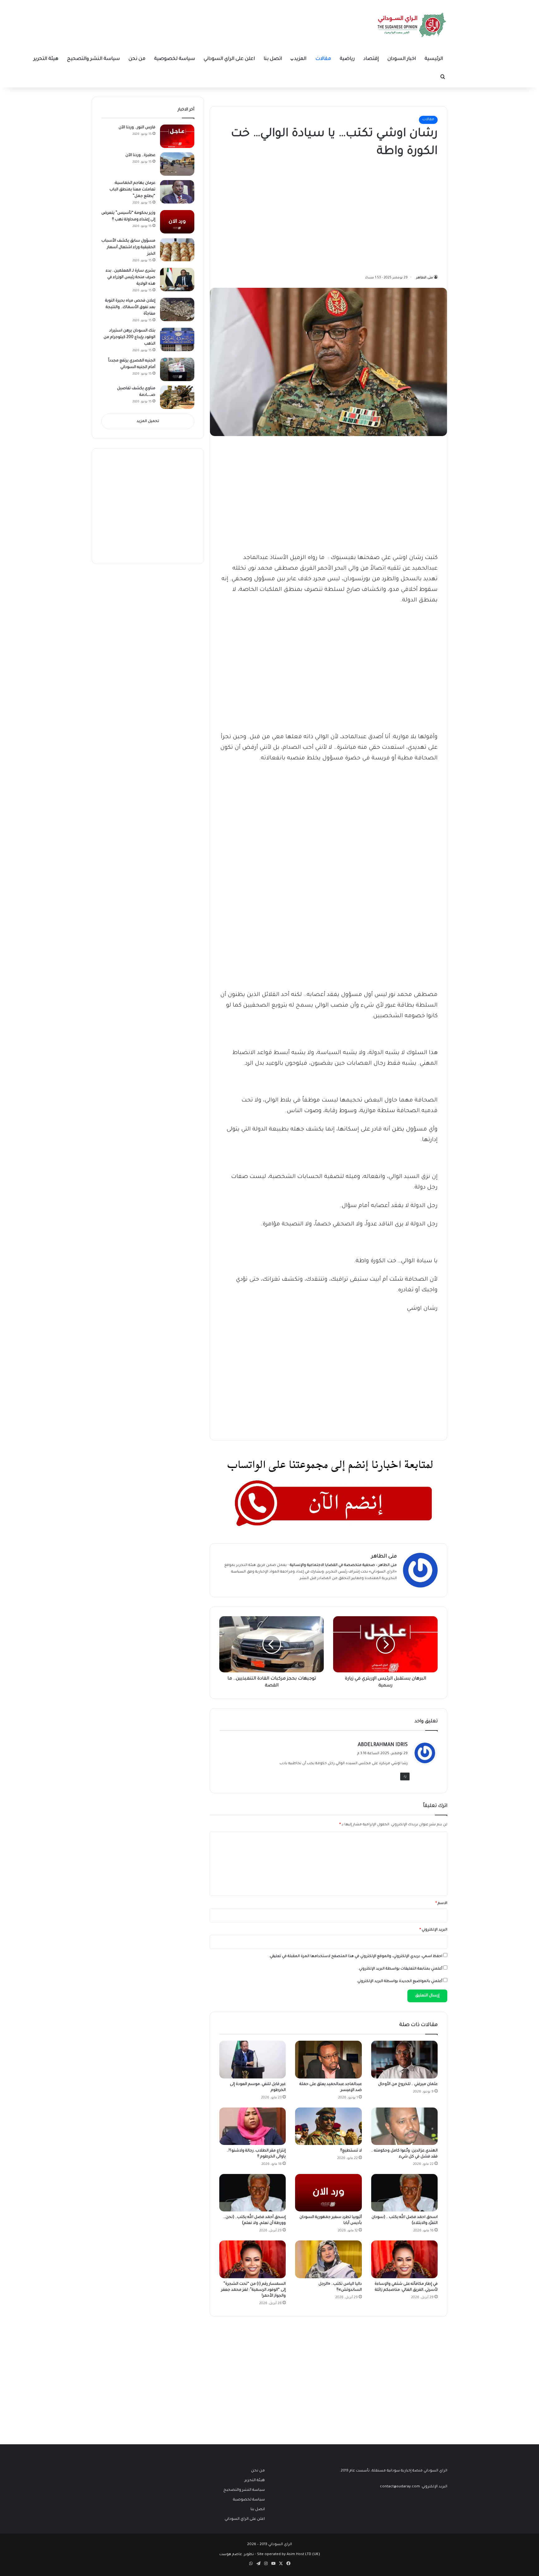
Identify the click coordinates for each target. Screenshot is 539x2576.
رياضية (347, 59)
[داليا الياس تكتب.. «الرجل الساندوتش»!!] (328, 2259)
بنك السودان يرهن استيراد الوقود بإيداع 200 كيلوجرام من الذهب (129, 337)
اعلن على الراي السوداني (229, 59)
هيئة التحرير (46, 59)
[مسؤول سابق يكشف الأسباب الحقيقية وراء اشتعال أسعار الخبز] (177, 250)
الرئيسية (434, 59)
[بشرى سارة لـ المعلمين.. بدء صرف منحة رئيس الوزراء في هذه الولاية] (177, 280)
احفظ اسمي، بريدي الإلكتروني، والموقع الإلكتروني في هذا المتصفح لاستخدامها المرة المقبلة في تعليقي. (356, 1957)
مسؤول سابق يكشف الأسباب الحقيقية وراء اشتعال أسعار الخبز (128, 248)
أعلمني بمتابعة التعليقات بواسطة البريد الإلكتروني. (400, 1969)
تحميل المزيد (148, 422)
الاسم (441, 1904)
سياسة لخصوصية (175, 59)
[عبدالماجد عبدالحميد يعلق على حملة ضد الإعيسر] (328, 2059)
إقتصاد (371, 59)
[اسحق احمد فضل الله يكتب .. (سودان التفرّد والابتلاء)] (404, 2193)
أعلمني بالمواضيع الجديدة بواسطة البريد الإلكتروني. (399, 1982)
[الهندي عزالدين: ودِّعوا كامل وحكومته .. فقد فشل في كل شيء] (404, 2126)
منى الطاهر (425, 278)
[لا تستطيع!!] (328, 2126)
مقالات (323, 59)
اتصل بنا (273, 59)
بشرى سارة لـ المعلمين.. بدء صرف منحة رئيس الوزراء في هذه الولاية (131, 277)
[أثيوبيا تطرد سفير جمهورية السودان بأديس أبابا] (328, 2193)
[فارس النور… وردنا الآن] (177, 136)
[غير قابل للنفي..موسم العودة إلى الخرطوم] (253, 2059)
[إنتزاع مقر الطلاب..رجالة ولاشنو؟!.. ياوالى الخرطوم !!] (253, 2126)
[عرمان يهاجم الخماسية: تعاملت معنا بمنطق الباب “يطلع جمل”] (177, 192)
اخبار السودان (402, 59)
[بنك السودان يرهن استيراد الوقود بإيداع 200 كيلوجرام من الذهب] (177, 339)
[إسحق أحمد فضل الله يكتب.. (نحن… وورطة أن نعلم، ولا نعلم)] (253, 2193)
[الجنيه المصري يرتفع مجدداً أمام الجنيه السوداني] (177, 369)
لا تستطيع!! (351, 2151)
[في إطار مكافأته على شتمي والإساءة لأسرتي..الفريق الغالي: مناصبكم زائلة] (404, 2259)
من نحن (137, 59)
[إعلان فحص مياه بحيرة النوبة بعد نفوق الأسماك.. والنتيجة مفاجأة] (177, 309)
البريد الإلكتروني (433, 1930)
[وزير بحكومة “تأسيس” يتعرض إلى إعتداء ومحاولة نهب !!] (177, 222)
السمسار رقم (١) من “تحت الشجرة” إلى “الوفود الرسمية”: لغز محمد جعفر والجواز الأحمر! (253, 2290)
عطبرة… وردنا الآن (140, 155)
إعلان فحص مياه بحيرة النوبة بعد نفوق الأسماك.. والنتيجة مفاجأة (130, 307)
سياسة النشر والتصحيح (93, 59)
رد (405, 1776)
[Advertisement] (391, 214)
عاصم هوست (231, 2555)
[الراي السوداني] (412, 25)
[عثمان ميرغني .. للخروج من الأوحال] (404, 2059)
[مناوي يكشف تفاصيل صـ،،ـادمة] (177, 397)
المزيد (300, 59)
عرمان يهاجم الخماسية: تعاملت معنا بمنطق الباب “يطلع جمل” (132, 190)
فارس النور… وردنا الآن (137, 128)
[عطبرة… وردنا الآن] (177, 164)
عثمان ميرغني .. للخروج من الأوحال (408, 2084)
